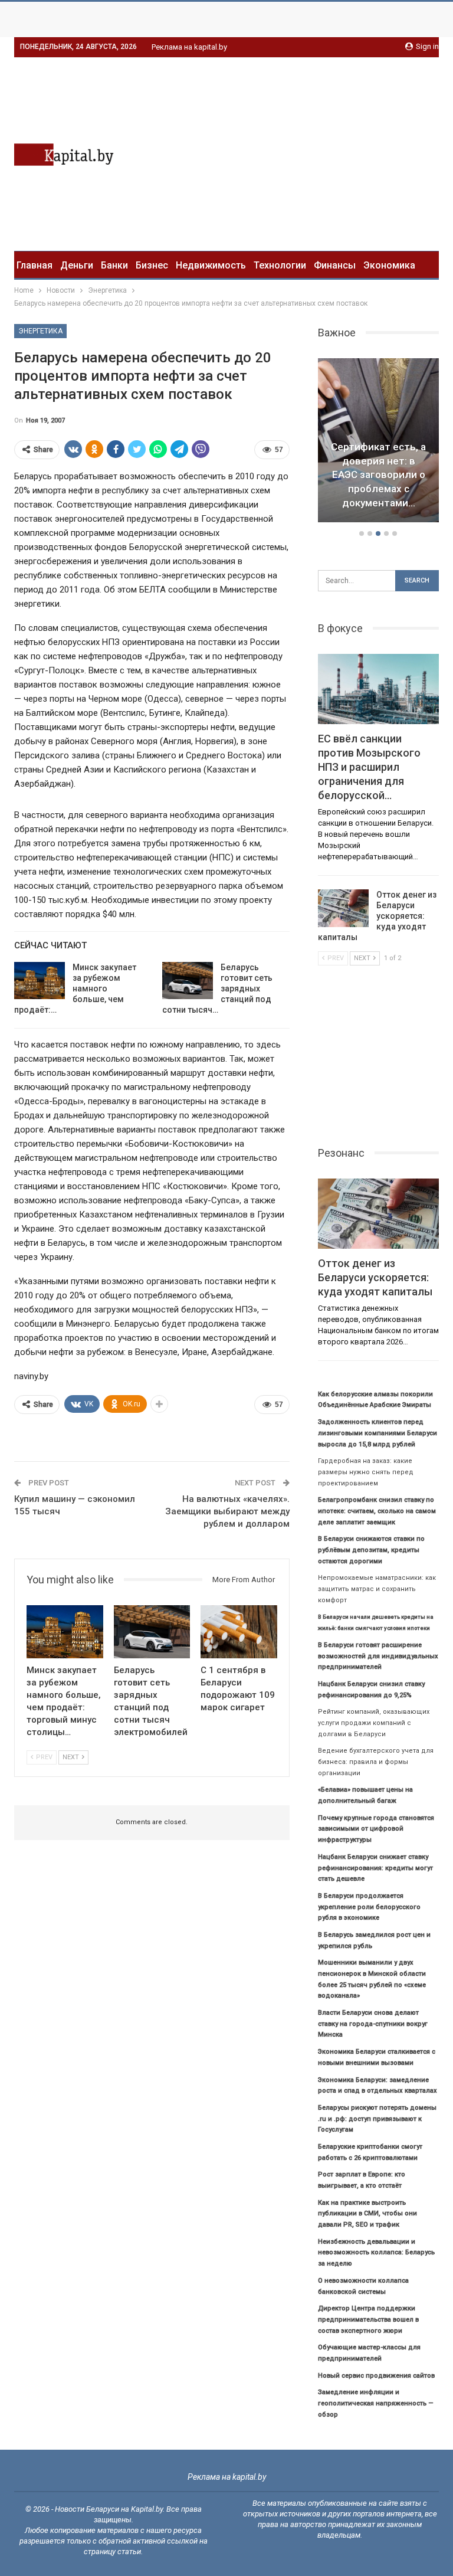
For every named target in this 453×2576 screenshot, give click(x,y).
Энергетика (40, 331)
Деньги (77, 265)
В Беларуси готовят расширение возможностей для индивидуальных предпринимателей (378, 1656)
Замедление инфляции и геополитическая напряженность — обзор (376, 2403)
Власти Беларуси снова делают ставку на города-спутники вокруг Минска (373, 2024)
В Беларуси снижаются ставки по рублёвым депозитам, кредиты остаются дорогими (371, 1550)
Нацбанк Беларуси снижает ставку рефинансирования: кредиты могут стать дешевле (375, 1868)
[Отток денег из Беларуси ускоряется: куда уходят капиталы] (343, 908)
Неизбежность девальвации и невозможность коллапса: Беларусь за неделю (376, 2253)
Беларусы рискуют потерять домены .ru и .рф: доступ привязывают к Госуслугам (377, 2119)
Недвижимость (211, 265)
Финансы (335, 265)
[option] (379, 442)
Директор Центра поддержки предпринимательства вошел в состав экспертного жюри (368, 2319)
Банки (114, 265)
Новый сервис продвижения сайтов (376, 2376)
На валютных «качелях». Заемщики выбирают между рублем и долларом (227, 1511)
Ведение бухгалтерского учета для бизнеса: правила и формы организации (376, 1762)
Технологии (280, 265)
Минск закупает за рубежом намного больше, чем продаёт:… (75, 988)
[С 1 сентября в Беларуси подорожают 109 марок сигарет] (239, 1632)
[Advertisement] (340, 152)
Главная (35, 265)
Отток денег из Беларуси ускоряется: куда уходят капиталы (377, 916)
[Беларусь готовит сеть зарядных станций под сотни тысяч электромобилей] (188, 981)
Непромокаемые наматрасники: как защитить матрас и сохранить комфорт (377, 1589)
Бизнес (152, 265)
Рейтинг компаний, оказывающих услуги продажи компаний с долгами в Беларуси (374, 1723)
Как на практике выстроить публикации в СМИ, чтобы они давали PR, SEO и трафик (367, 2214)
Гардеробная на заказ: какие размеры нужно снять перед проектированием (366, 1472)
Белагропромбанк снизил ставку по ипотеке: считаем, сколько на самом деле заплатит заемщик (377, 1511)
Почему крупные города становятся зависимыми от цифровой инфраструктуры (376, 1829)
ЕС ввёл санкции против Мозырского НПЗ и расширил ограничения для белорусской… (379, 475)
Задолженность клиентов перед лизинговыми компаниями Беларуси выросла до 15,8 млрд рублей (377, 1433)
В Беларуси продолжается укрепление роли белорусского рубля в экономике (369, 1907)
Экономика (389, 265)
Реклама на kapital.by (189, 47)
